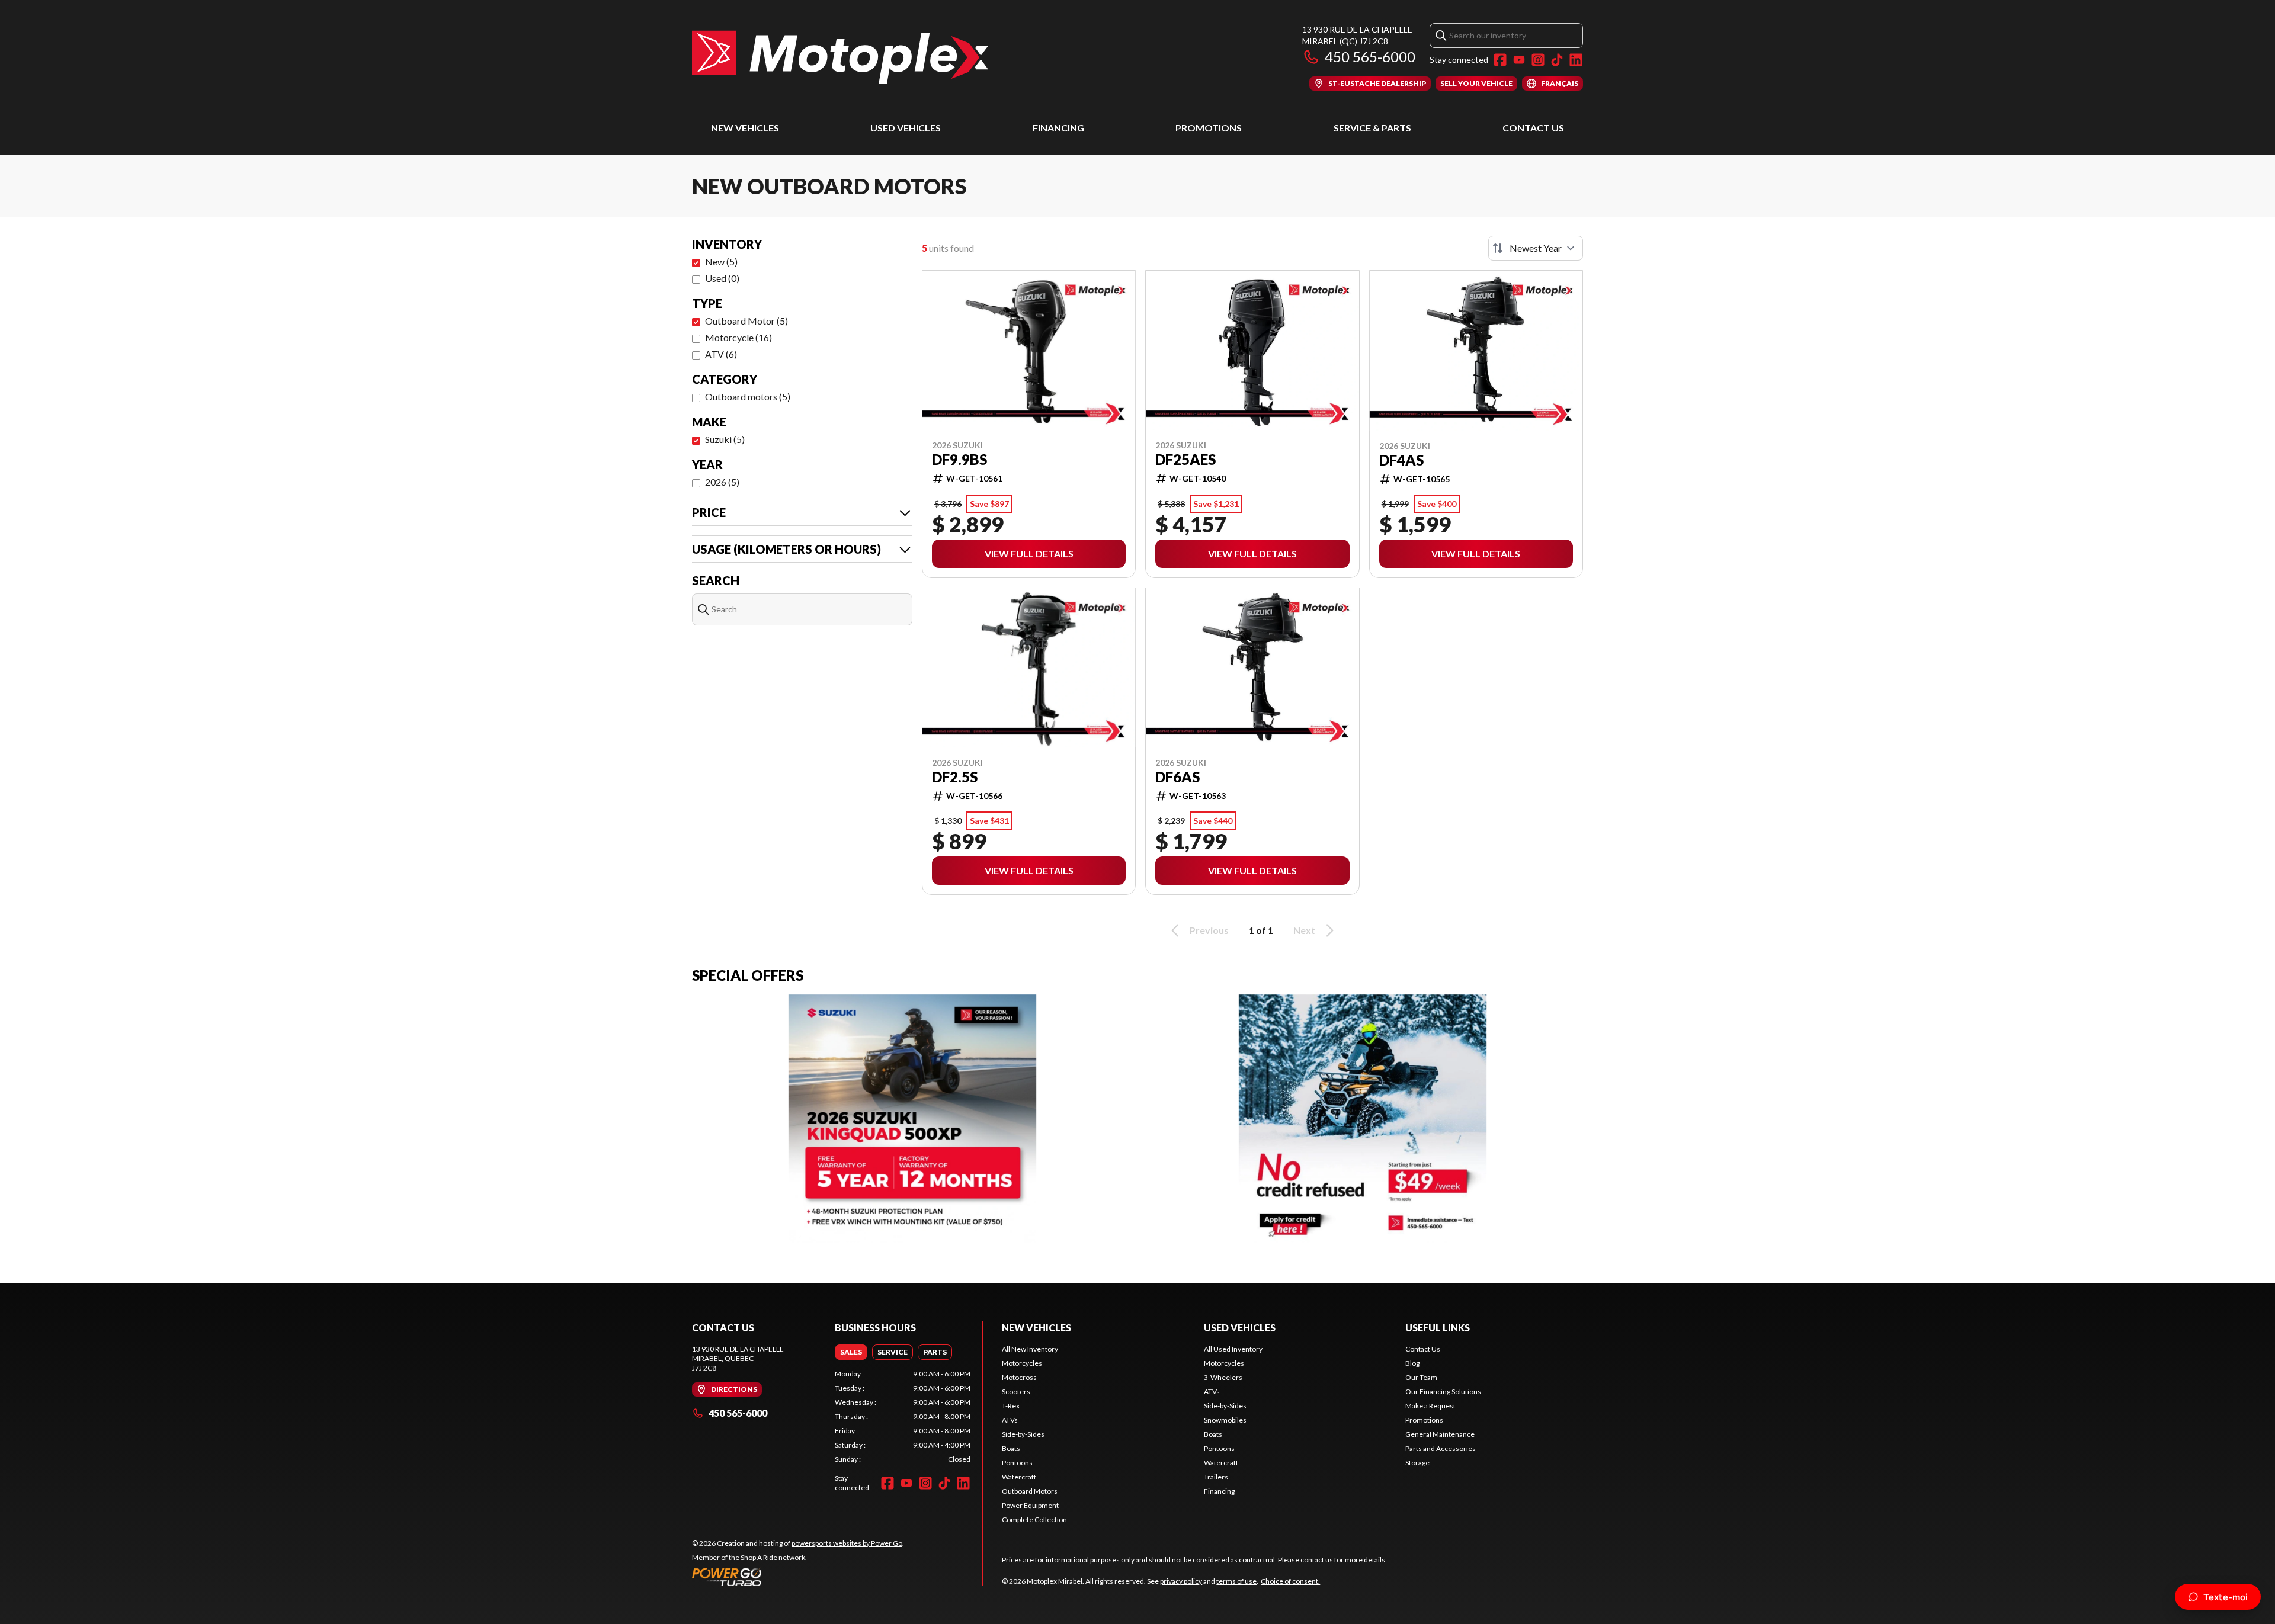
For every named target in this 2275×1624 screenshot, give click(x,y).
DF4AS (1401, 460)
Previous (1209, 930)
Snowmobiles (1225, 1420)
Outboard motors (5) (748, 397)
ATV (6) (721, 354)
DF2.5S (955, 777)
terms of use (1236, 1581)
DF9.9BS (959, 460)
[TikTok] (1557, 60)
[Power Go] (798, 1577)
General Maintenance (1440, 1434)
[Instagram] (1538, 60)
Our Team (1421, 1377)
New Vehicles (745, 128)
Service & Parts (1372, 128)
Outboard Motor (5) (746, 321)
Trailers (1216, 1477)
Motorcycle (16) (738, 337)
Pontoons (1017, 1463)
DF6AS (1177, 777)
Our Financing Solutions (1443, 1392)
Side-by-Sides (1023, 1434)
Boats (1011, 1448)
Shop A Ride (759, 1557)
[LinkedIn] (1576, 60)
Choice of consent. (1290, 1581)
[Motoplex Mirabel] (840, 57)
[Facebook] (1500, 60)
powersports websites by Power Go (847, 1543)
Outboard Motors (1030, 1491)
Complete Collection (1034, 1519)
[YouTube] (1519, 60)
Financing (1058, 128)
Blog (1412, 1363)
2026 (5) (722, 482)
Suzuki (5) (725, 439)
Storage (1417, 1463)
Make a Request (1430, 1406)
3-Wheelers (1223, 1377)
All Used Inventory (1233, 1349)
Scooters (1016, 1392)
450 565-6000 (1370, 57)
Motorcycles (1022, 1363)
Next (1304, 930)
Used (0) (722, 278)
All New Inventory (1030, 1349)
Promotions (1209, 128)
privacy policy (1181, 1581)
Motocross (1019, 1377)
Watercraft (1019, 1477)
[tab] (851, 1352)
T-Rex (1011, 1406)
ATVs (1010, 1420)
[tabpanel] (903, 1417)
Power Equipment (1030, 1505)
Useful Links (1438, 1328)
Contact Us (1533, 128)
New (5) (721, 261)
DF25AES (1185, 460)
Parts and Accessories (1441, 1448)
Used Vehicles (906, 128)
